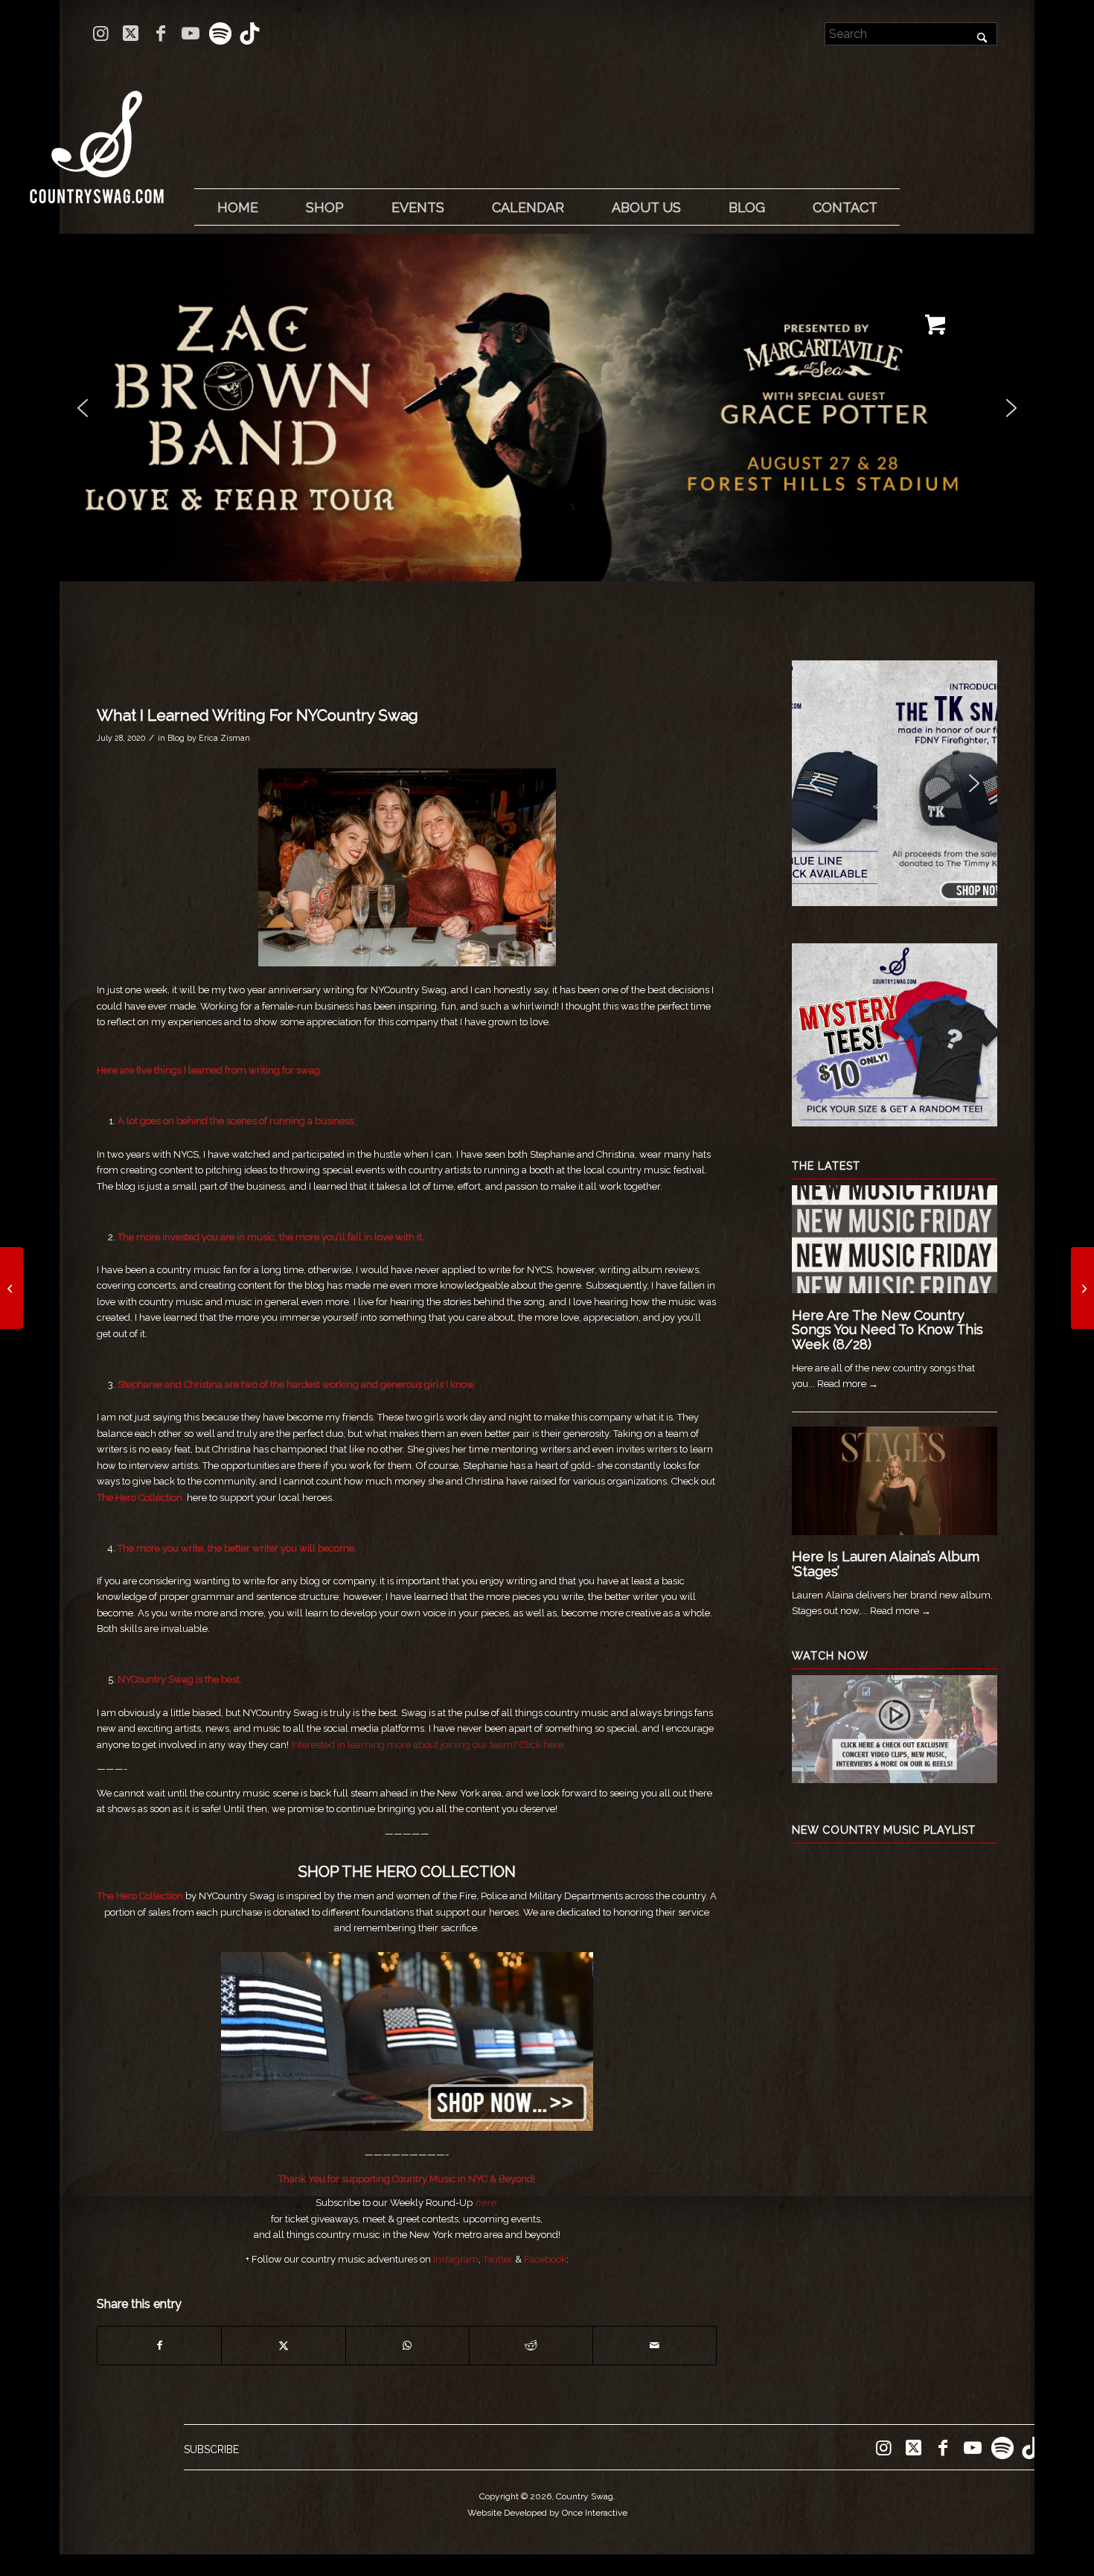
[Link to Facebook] (160, 34)
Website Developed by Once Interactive (547, 2513)
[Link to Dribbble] (250, 34)
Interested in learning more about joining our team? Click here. (428, 1745)
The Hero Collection (140, 1498)
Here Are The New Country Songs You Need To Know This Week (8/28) (887, 1330)
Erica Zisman (224, 738)
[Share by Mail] (655, 2346)
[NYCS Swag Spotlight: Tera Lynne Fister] (12, 1288)
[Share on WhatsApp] (407, 2346)
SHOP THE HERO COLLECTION (407, 1872)
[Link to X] (131, 34)
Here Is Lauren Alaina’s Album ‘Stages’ (886, 1564)
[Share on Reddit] (531, 2346)
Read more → (848, 1384)
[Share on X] (283, 2346)
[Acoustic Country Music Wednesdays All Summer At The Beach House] (1082, 1288)
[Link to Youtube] (190, 34)
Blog (176, 738)
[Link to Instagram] (101, 34)
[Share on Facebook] (159, 2346)
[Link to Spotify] (220, 34)
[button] (547, 408)
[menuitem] (237, 208)
